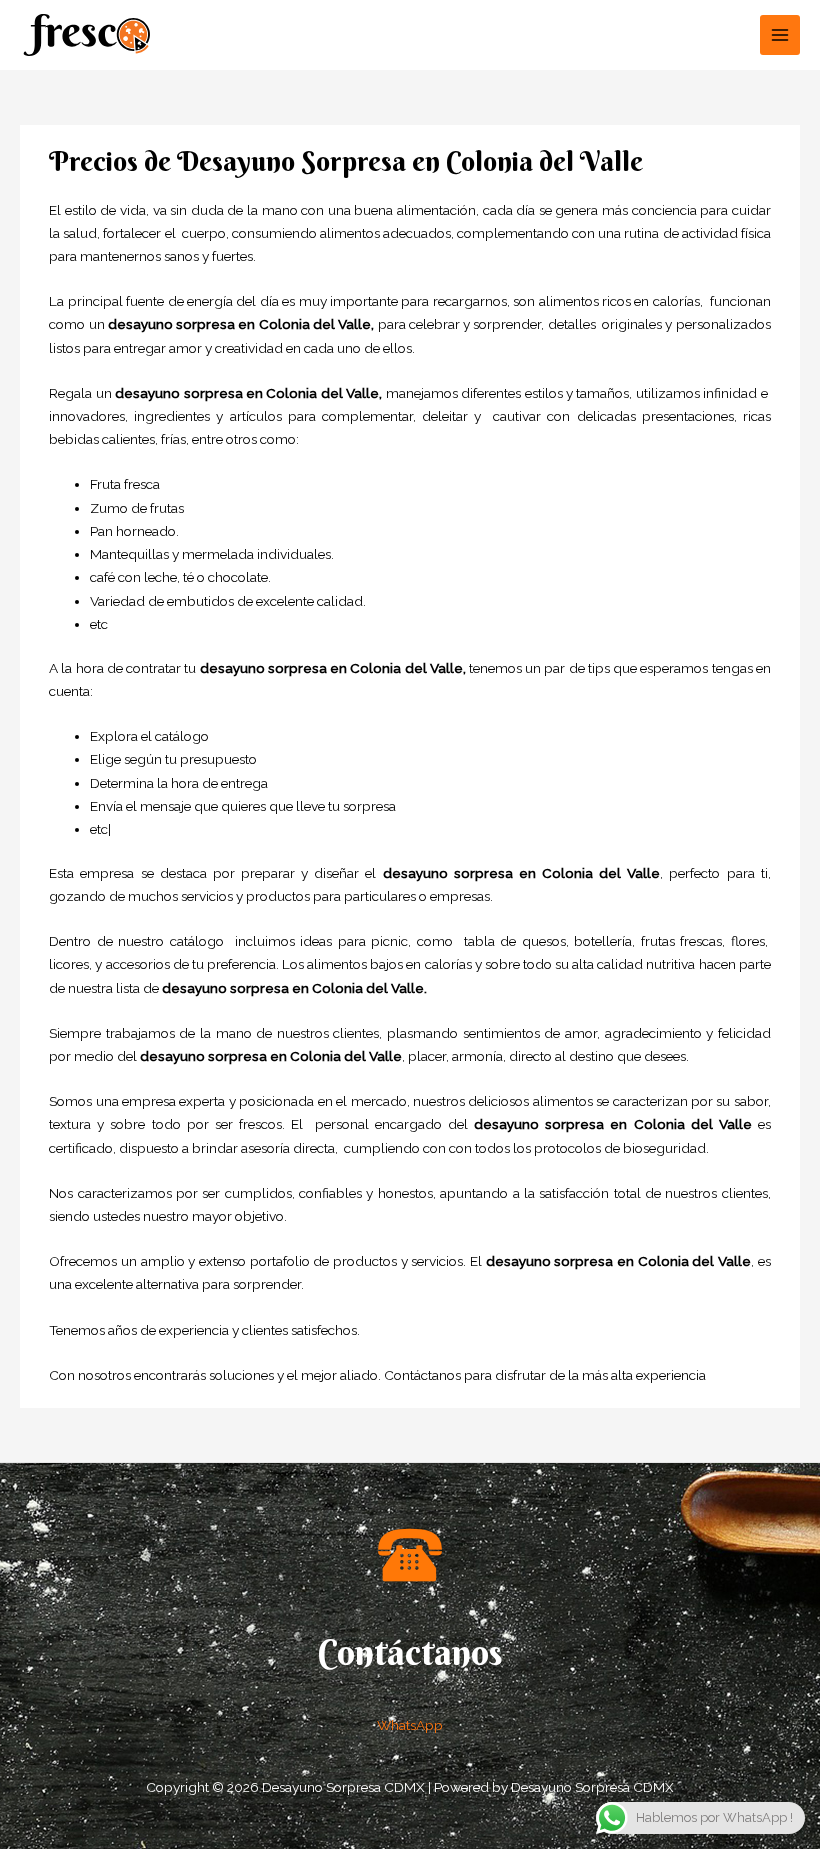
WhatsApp (410, 1725)
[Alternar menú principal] (780, 35)
